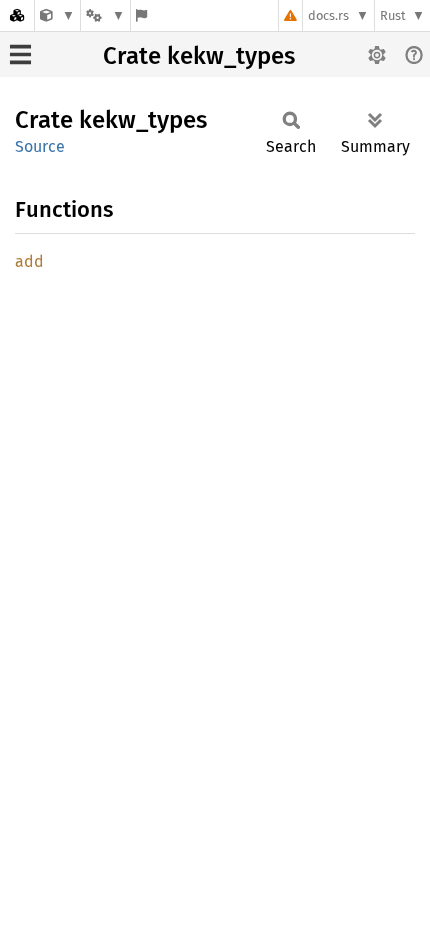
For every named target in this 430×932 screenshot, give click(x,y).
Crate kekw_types (199, 56)
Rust (393, 15)
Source (40, 146)
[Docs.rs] (17, 15)
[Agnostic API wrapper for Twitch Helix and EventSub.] (57, 15)
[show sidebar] (20, 54)
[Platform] (105, 15)
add (29, 261)
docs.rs (328, 15)
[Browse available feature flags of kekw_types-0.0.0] (141, 15)
